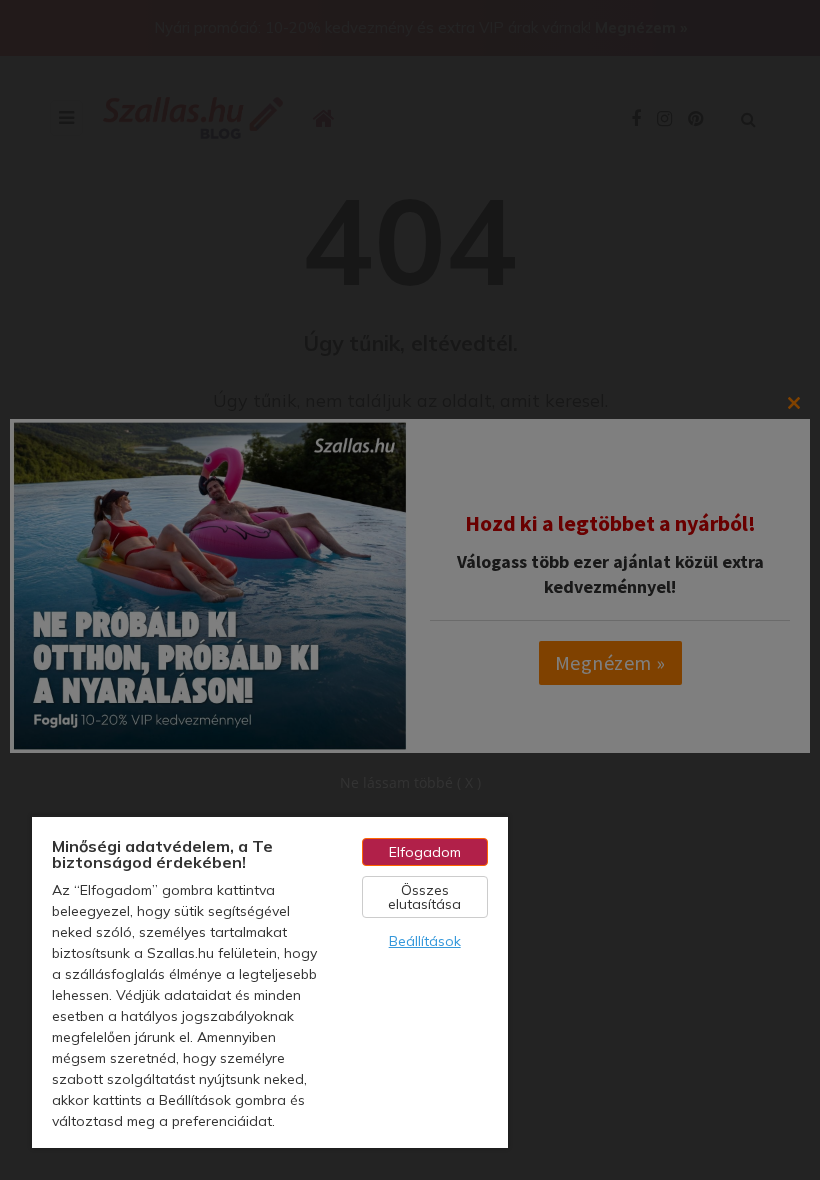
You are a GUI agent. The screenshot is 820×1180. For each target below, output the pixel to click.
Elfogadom (425, 852)
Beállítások (425, 941)
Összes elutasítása (424, 897)
